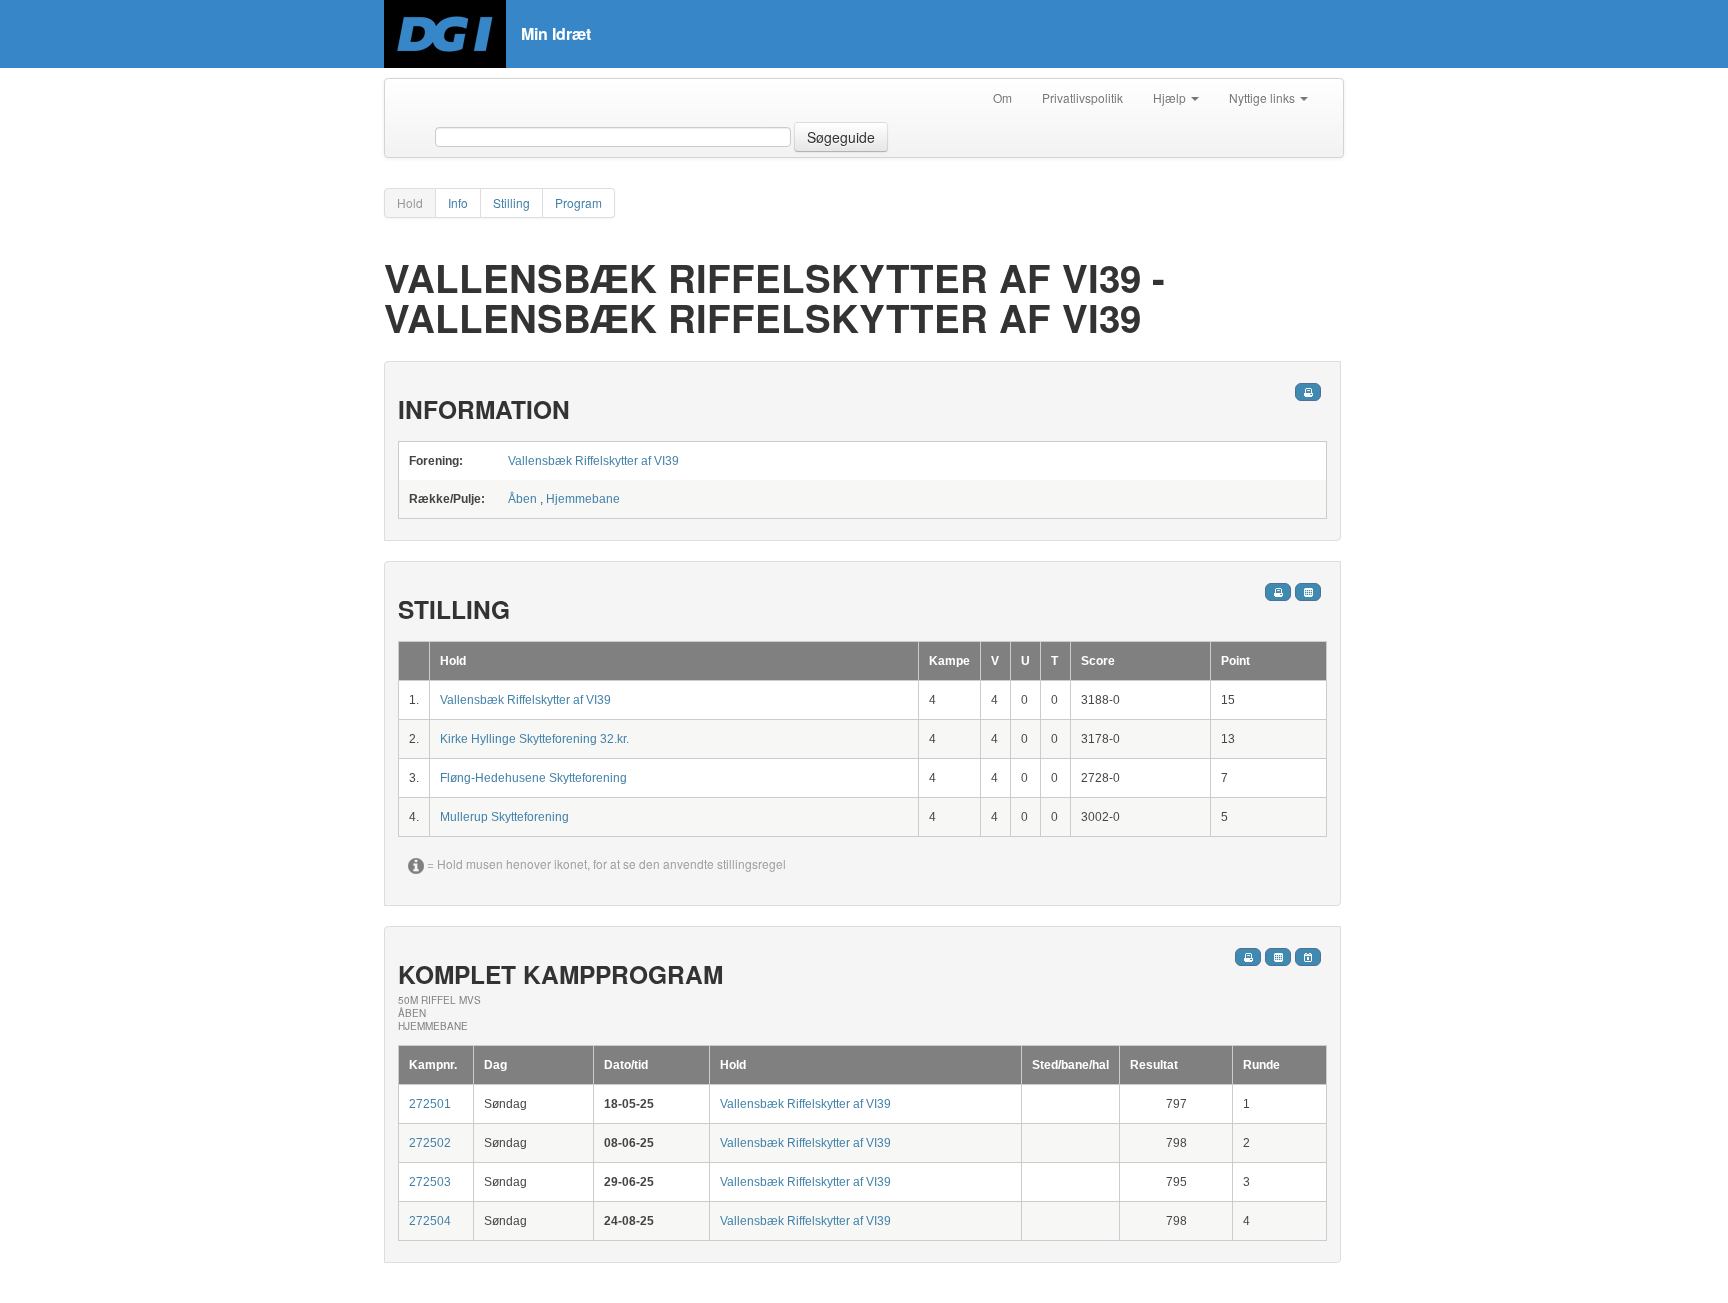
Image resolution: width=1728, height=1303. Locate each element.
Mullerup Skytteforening (504, 817)
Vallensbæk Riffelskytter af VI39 (593, 461)
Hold (410, 202)
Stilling (511, 202)
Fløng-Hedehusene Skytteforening (533, 778)
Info (458, 202)
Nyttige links (1263, 97)
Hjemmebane (583, 499)
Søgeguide (841, 137)
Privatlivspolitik (1082, 97)
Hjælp (1171, 97)
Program (578, 202)
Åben (522, 499)
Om (1002, 97)
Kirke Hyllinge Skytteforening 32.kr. (534, 739)
